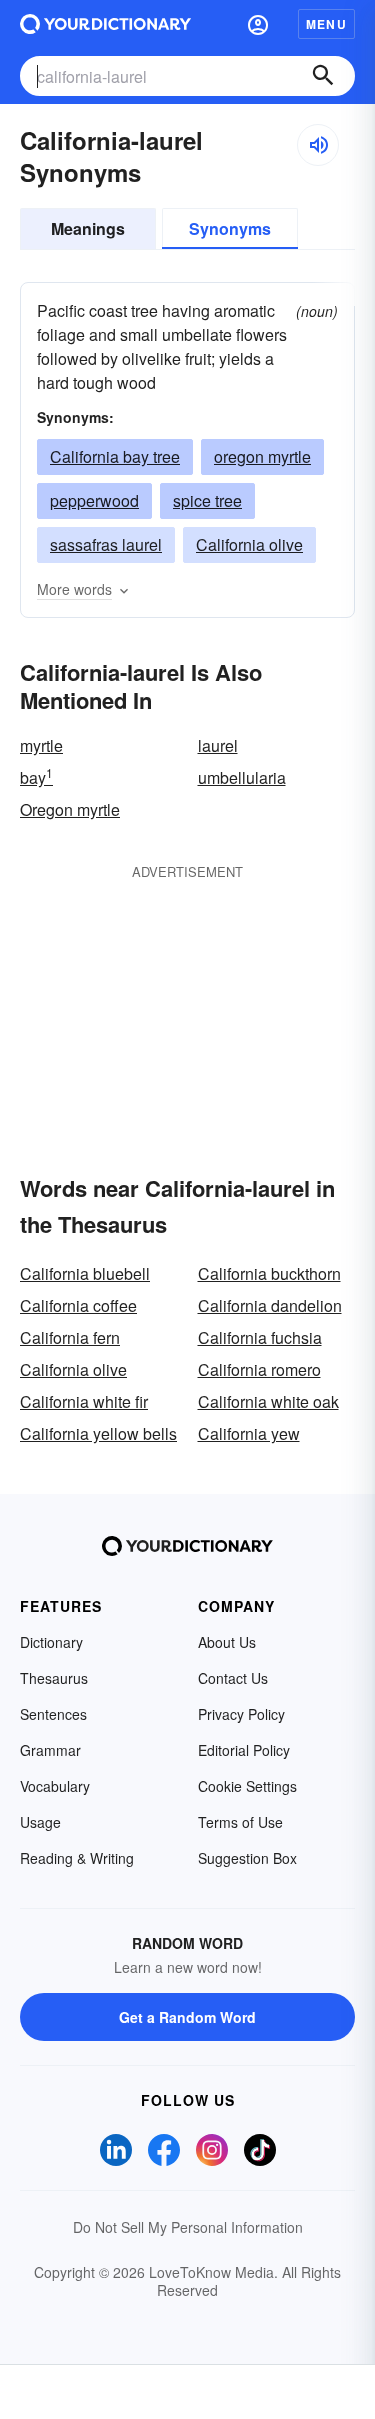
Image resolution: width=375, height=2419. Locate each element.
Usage (40, 1822)
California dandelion (270, 1305)
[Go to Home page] (105, 24)
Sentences (53, 1714)
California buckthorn (269, 1273)
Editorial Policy (244, 1750)
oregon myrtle (262, 456)
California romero (259, 1369)
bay (36, 777)
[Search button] (323, 76)
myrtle (41, 745)
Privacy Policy (241, 1714)
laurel (218, 745)
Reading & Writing (77, 1858)
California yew (249, 1433)
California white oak (268, 1401)
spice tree (207, 500)
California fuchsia (260, 1337)
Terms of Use (240, 1822)
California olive (249, 544)
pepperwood (94, 500)
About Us (227, 1642)
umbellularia (242, 777)
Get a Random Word (187, 2017)
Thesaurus (54, 1678)
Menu (326, 24)
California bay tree (115, 456)
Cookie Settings (247, 1786)
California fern (70, 1337)
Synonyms (230, 228)
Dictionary (51, 1642)
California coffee (78, 1305)
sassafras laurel (106, 544)
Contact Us (233, 1678)
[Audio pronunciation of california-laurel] (318, 145)
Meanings (88, 228)
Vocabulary (55, 1786)
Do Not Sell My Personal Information (188, 2227)
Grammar (50, 1750)
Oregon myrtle (70, 809)
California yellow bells (98, 1433)
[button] (258, 24)
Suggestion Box (247, 1858)
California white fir (84, 1401)
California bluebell (85, 1273)
